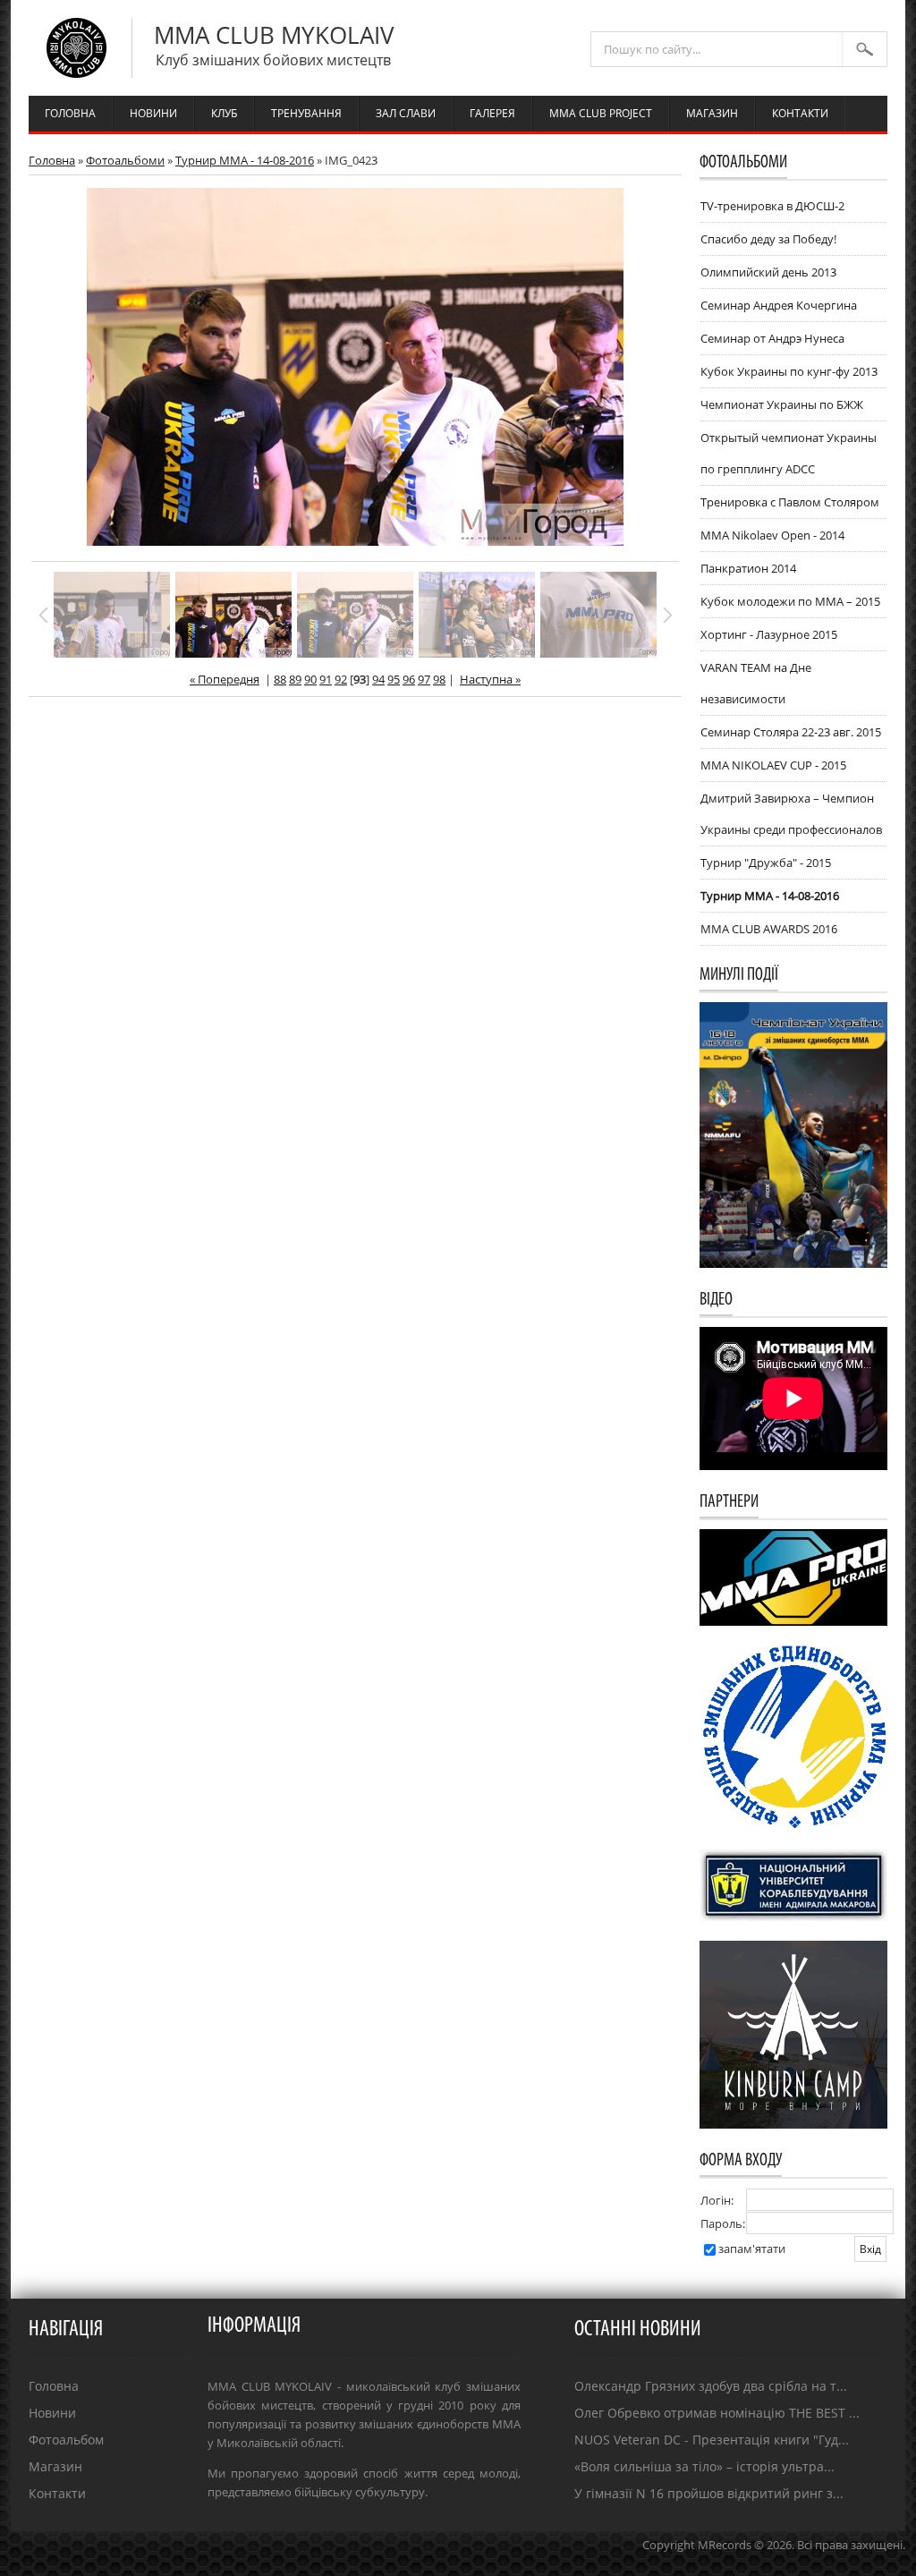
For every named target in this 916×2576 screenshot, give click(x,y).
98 (439, 679)
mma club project (601, 113)
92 (341, 679)
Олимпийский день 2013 (768, 272)
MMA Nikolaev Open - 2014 (772, 535)
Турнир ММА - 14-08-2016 (245, 160)
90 (310, 679)
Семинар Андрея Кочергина (779, 305)
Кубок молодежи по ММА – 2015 (790, 601)
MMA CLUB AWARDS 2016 (769, 929)
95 (394, 679)
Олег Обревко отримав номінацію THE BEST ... (717, 2413)
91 (326, 679)
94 (378, 679)
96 (409, 679)
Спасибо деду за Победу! (768, 239)
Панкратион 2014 (748, 568)
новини (153, 113)
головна (70, 113)
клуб (224, 113)
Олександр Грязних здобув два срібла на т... (711, 2386)
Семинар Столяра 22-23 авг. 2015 (791, 732)
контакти (800, 113)
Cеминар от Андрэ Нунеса (772, 338)
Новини (52, 2413)
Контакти (57, 2493)
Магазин (55, 2466)
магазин (712, 113)
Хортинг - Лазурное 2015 (769, 634)
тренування (306, 113)
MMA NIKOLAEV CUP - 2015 (773, 765)
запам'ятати (752, 2249)
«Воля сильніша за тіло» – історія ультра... (704, 2466)
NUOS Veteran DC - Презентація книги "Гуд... (712, 2440)
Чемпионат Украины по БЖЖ (782, 404)
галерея (492, 113)
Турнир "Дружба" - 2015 (766, 863)
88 (280, 679)
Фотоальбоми (125, 160)
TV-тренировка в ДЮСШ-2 (772, 206)
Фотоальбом (66, 2440)
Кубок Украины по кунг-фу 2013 (789, 371)
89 (295, 679)
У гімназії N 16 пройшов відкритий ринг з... (709, 2493)
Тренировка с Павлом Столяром (790, 502)
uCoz (892, 2563)
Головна (52, 160)
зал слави (406, 113)
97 (424, 679)
